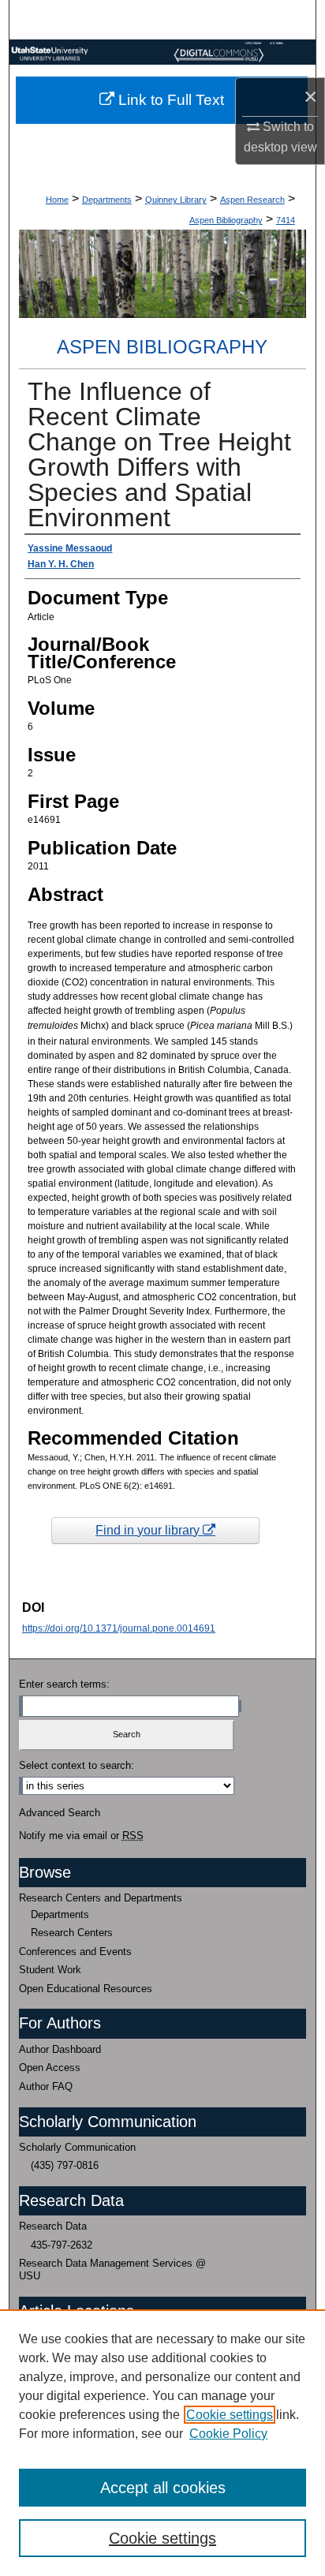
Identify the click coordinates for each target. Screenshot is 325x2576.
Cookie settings (230, 2415)
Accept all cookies (163, 2488)
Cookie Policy (228, 2434)
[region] (162, 2443)
